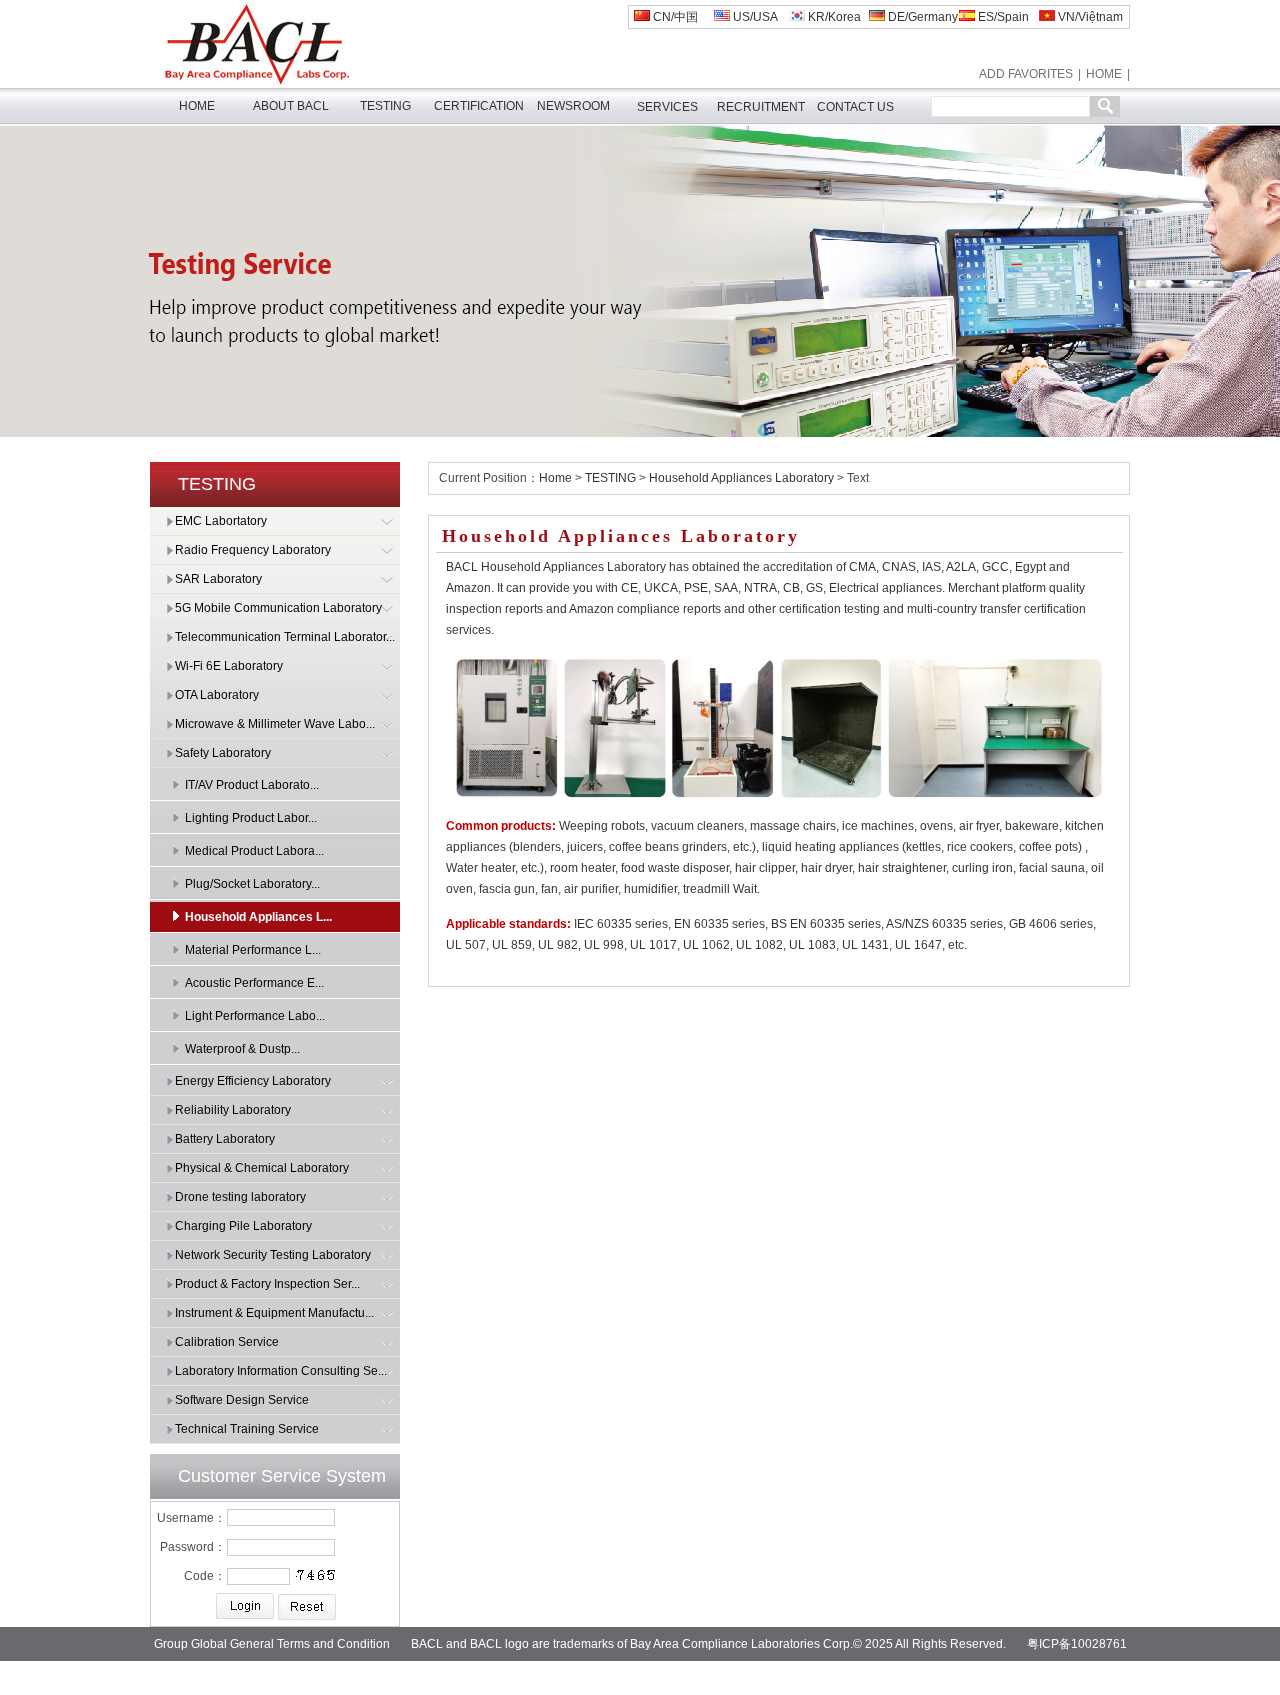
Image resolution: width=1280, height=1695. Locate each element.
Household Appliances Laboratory (741, 478)
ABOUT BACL (291, 106)
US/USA (754, 17)
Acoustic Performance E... (254, 983)
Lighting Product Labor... (251, 818)
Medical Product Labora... (254, 851)
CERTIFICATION (479, 106)
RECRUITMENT (761, 107)
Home (555, 478)
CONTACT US (855, 107)
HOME (1104, 74)
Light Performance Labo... (255, 1016)
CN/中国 (674, 17)
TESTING (385, 106)
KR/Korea (833, 17)
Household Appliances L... (258, 917)
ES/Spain (1002, 17)
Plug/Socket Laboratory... (252, 884)
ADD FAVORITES (1026, 74)
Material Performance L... (253, 950)
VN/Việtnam (1089, 17)
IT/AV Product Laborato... (252, 785)
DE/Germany (921, 17)
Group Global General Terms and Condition (272, 1644)
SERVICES (667, 107)
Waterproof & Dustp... (242, 1049)
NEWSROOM (573, 106)
